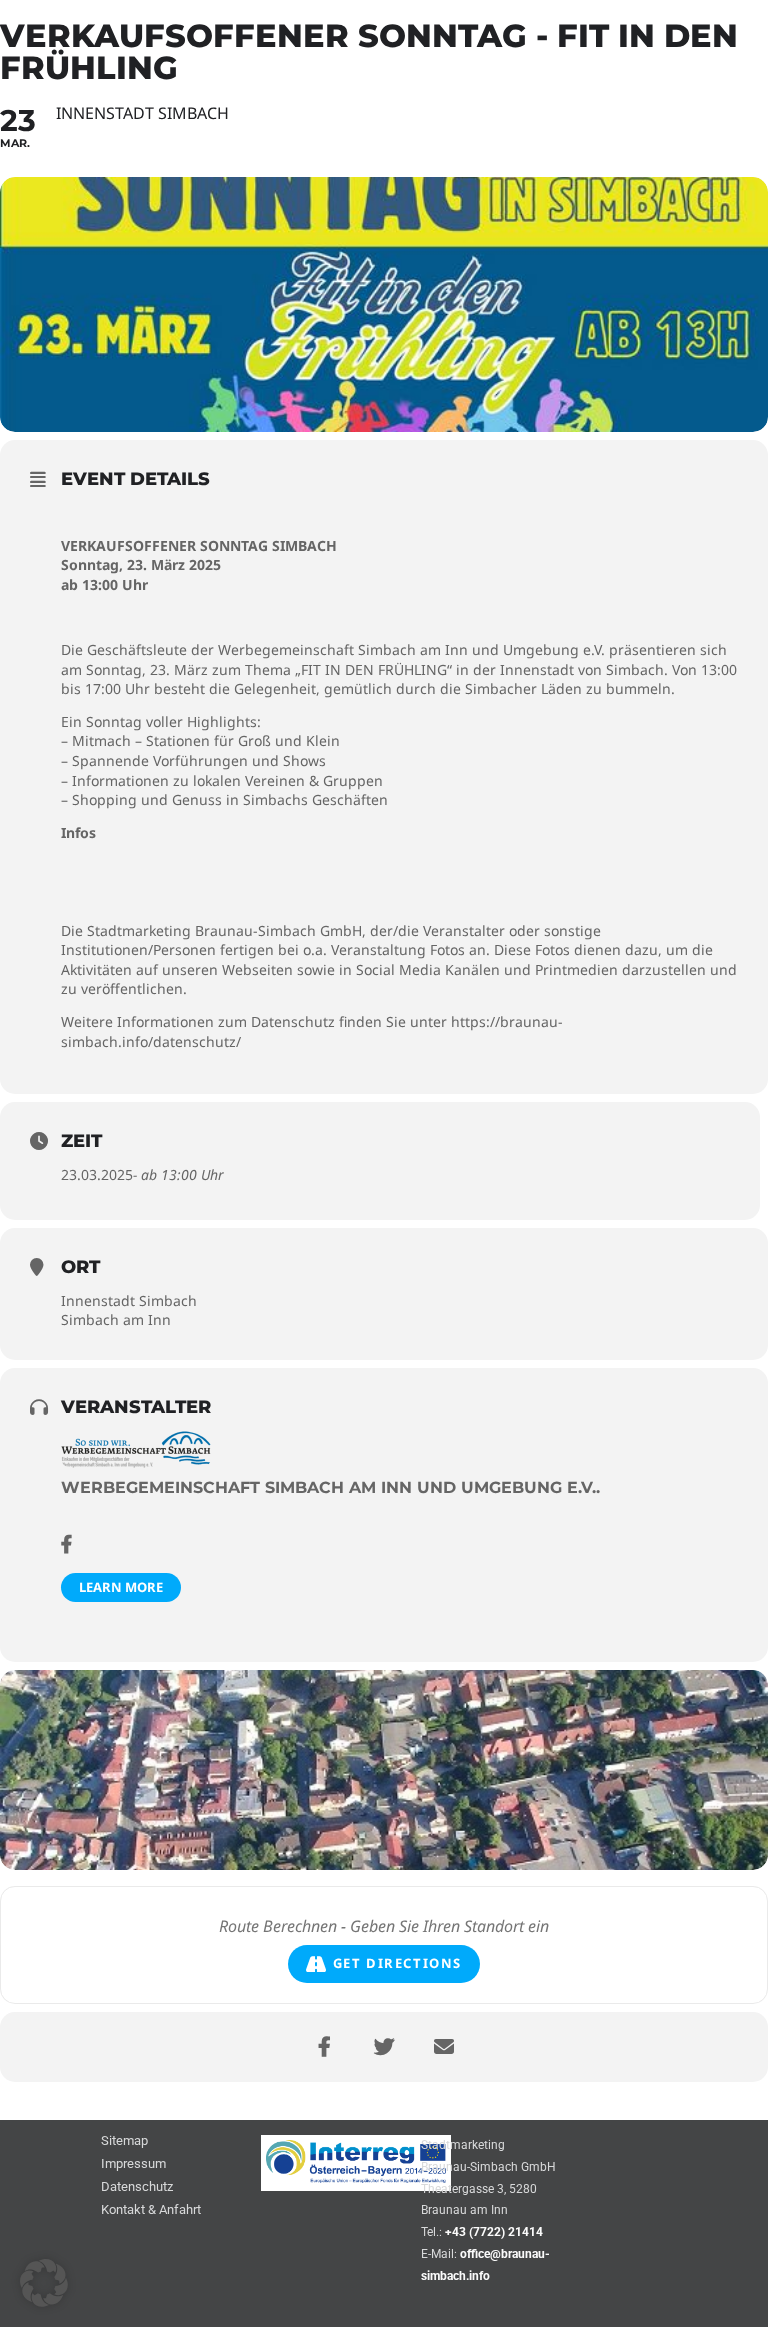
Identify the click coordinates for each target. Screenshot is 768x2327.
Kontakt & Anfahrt (151, 2210)
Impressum (133, 2164)
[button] (44, 2283)
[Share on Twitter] (384, 2047)
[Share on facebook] (324, 2047)
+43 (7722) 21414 (494, 2232)
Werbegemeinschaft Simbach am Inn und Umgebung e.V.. (330, 1487)
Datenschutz (137, 2187)
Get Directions (397, 1963)
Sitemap (124, 2141)
